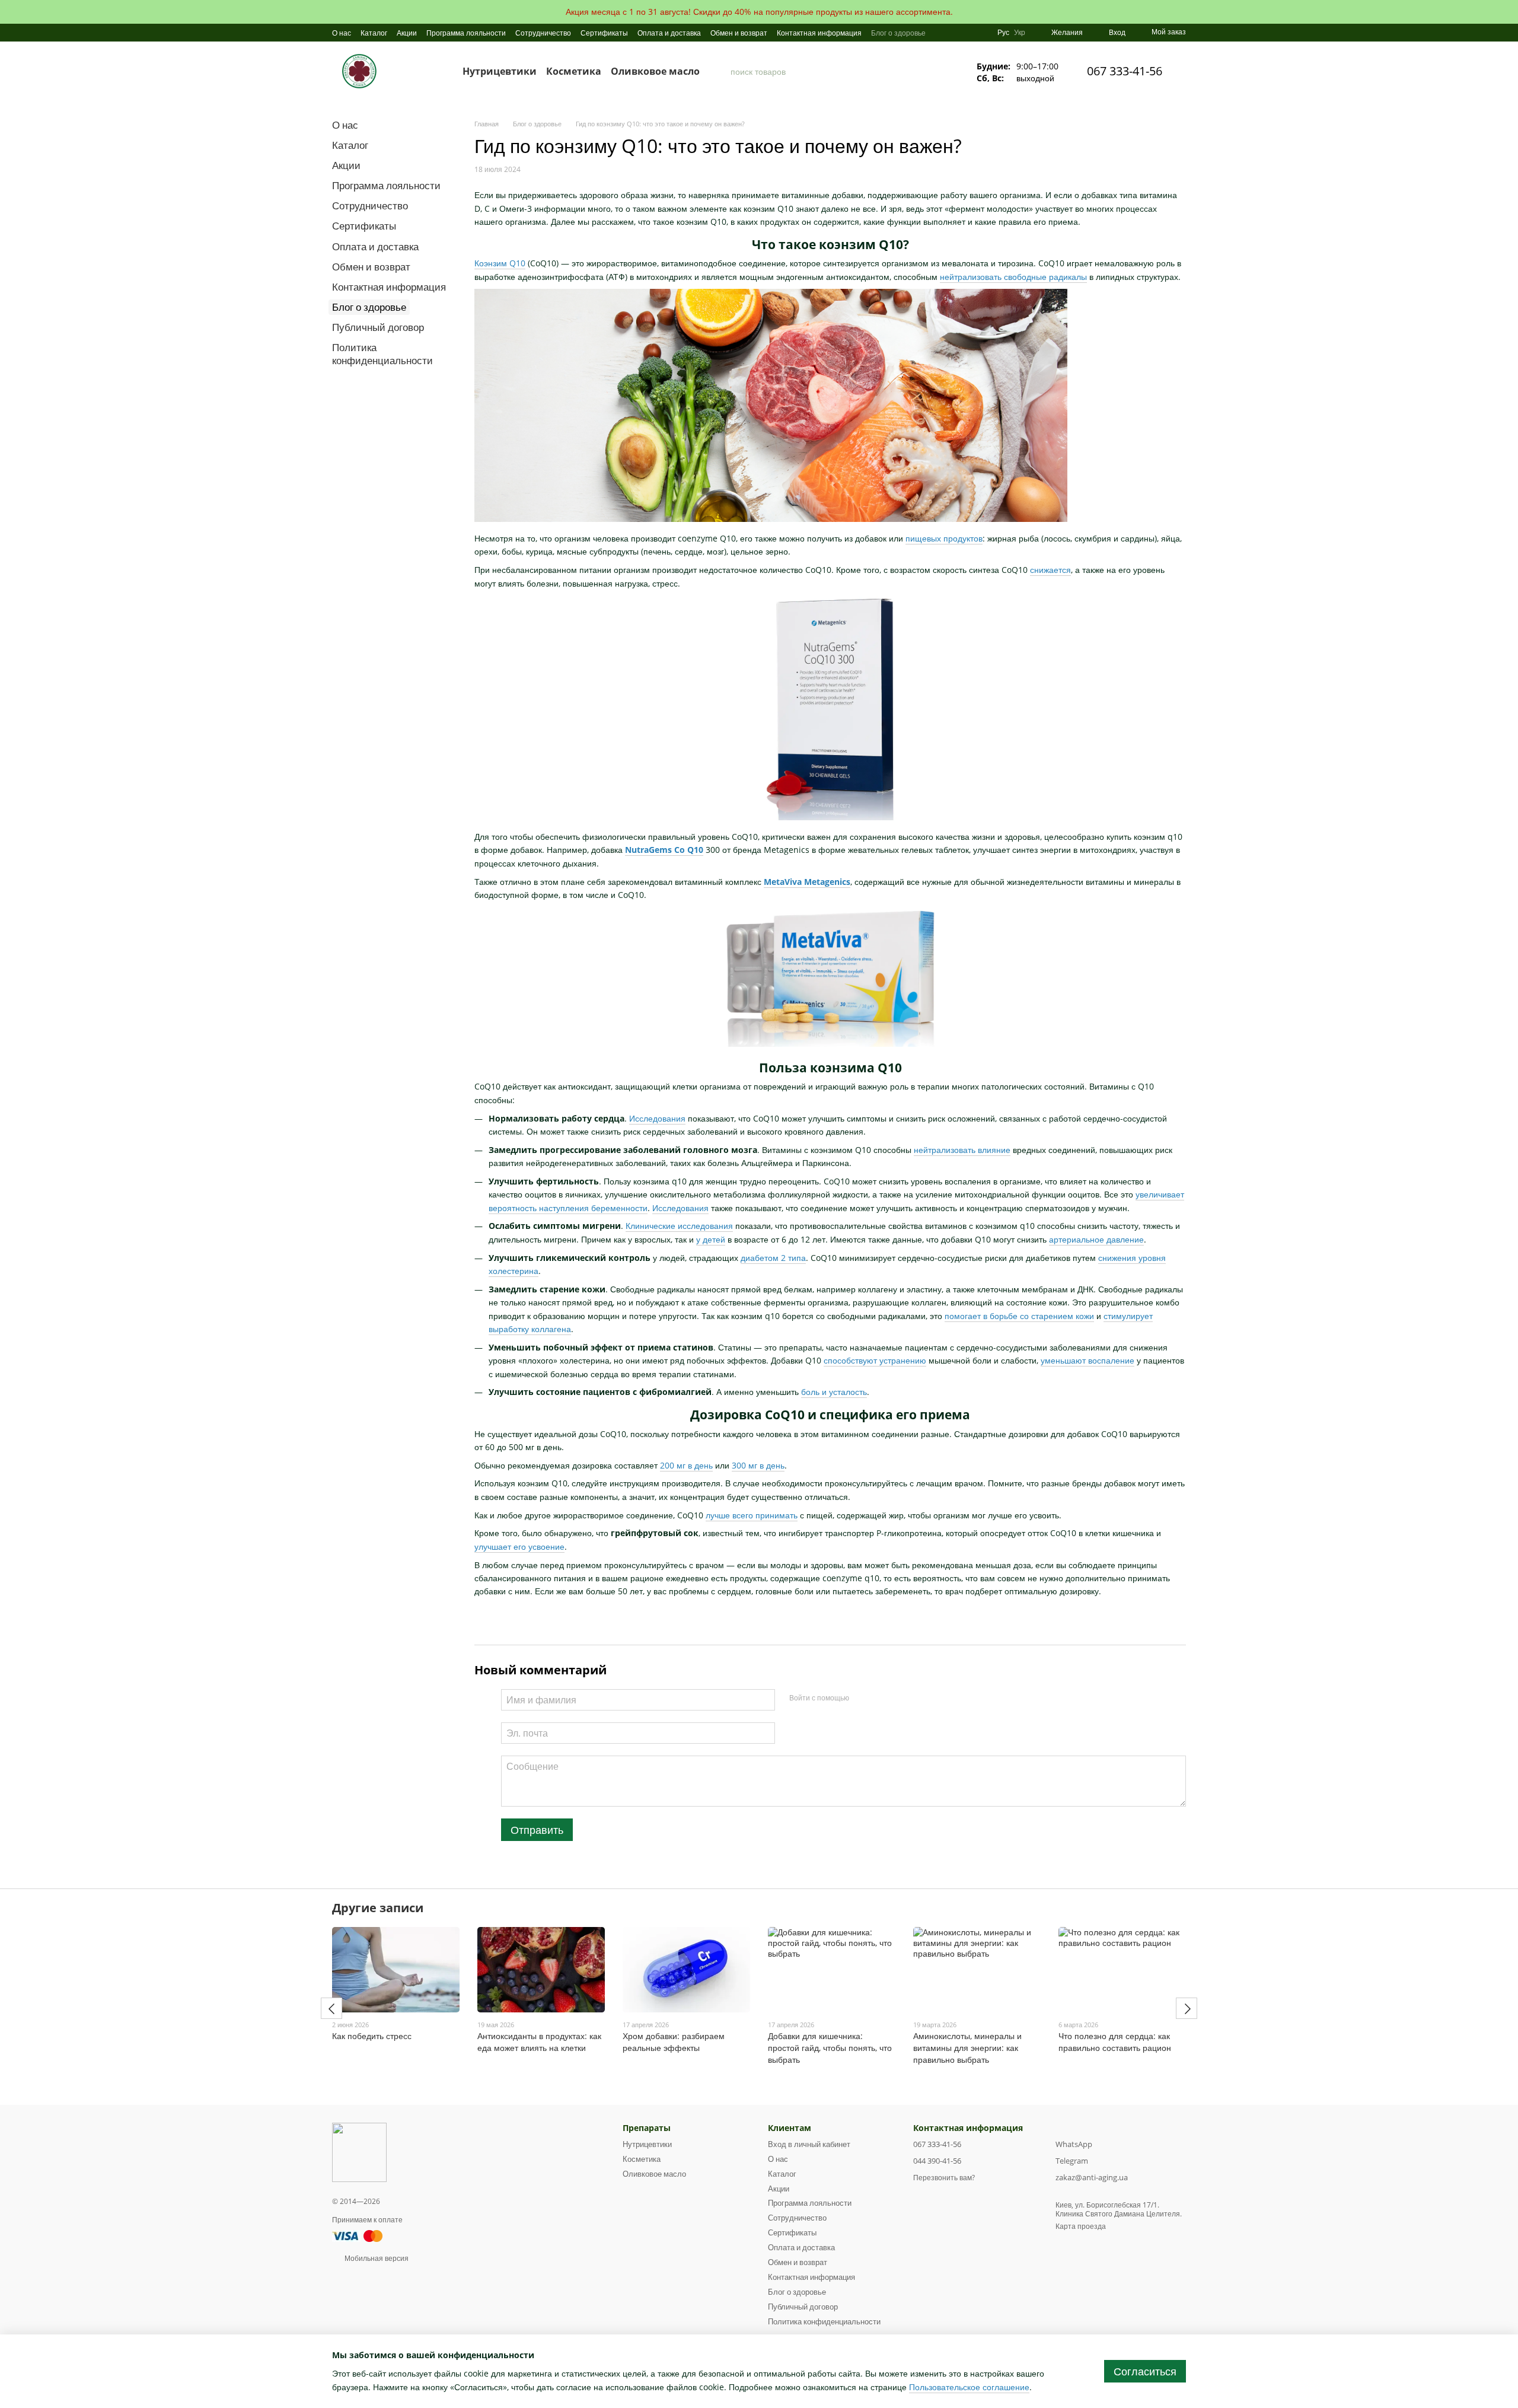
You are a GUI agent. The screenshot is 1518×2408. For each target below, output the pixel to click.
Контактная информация (819, 33)
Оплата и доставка (669, 33)
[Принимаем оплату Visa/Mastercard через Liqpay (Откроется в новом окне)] (358, 2235)
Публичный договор (378, 327)
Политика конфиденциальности (382, 354)
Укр (1020, 33)
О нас (342, 33)
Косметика (574, 71)
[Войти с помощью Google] (881, 1698)
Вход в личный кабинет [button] (809, 2144)
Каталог (374, 33)
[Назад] (331, 2008)
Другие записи (378, 1908)
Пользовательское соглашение (969, 2387)
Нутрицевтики (500, 71)
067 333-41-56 (1125, 71)
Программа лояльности (466, 33)
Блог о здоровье (898, 33)
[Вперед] (1187, 2008)
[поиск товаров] (721, 71)
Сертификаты (604, 33)
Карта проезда (1081, 2226)
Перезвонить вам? (944, 2178)
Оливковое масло (655, 71)
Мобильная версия (376, 2258)
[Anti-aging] (359, 2151)
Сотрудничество (543, 33)
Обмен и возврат (739, 33)
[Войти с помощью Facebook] (862, 1698)
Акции (407, 33)
